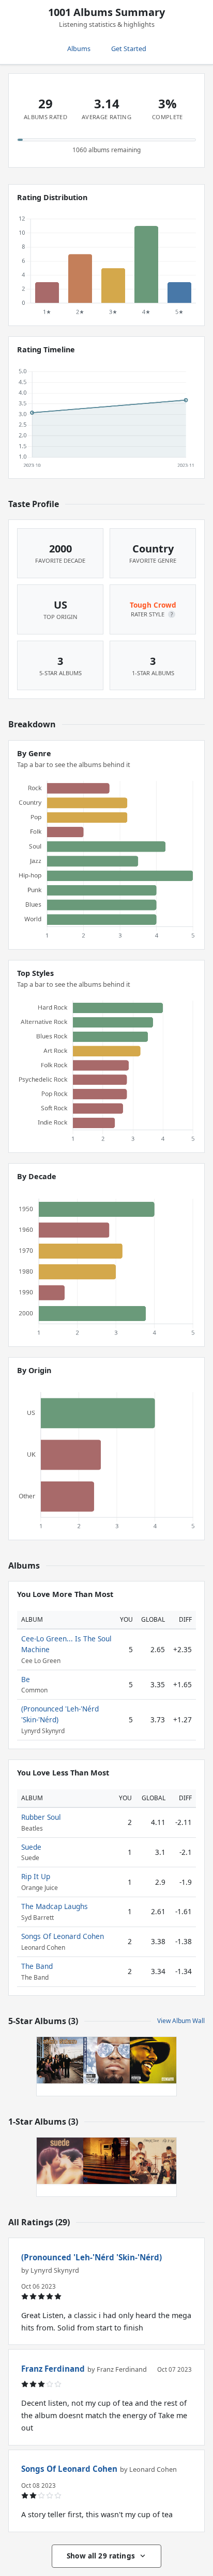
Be (26, 1679)
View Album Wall (181, 2021)
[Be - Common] (153, 2060)
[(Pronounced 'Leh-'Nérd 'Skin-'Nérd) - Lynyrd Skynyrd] (60, 2060)
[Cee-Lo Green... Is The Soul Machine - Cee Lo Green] (106, 2060)
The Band (37, 1966)
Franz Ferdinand (53, 2369)
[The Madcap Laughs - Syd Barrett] (106, 2161)
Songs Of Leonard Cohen (63, 1936)
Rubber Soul (41, 1817)
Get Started (129, 48)
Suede (31, 1847)
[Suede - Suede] (60, 2161)
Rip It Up (36, 1876)
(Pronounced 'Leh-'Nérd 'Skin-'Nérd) (92, 2257)
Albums (79, 48)
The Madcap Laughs (55, 1906)
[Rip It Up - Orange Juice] (153, 2161)
